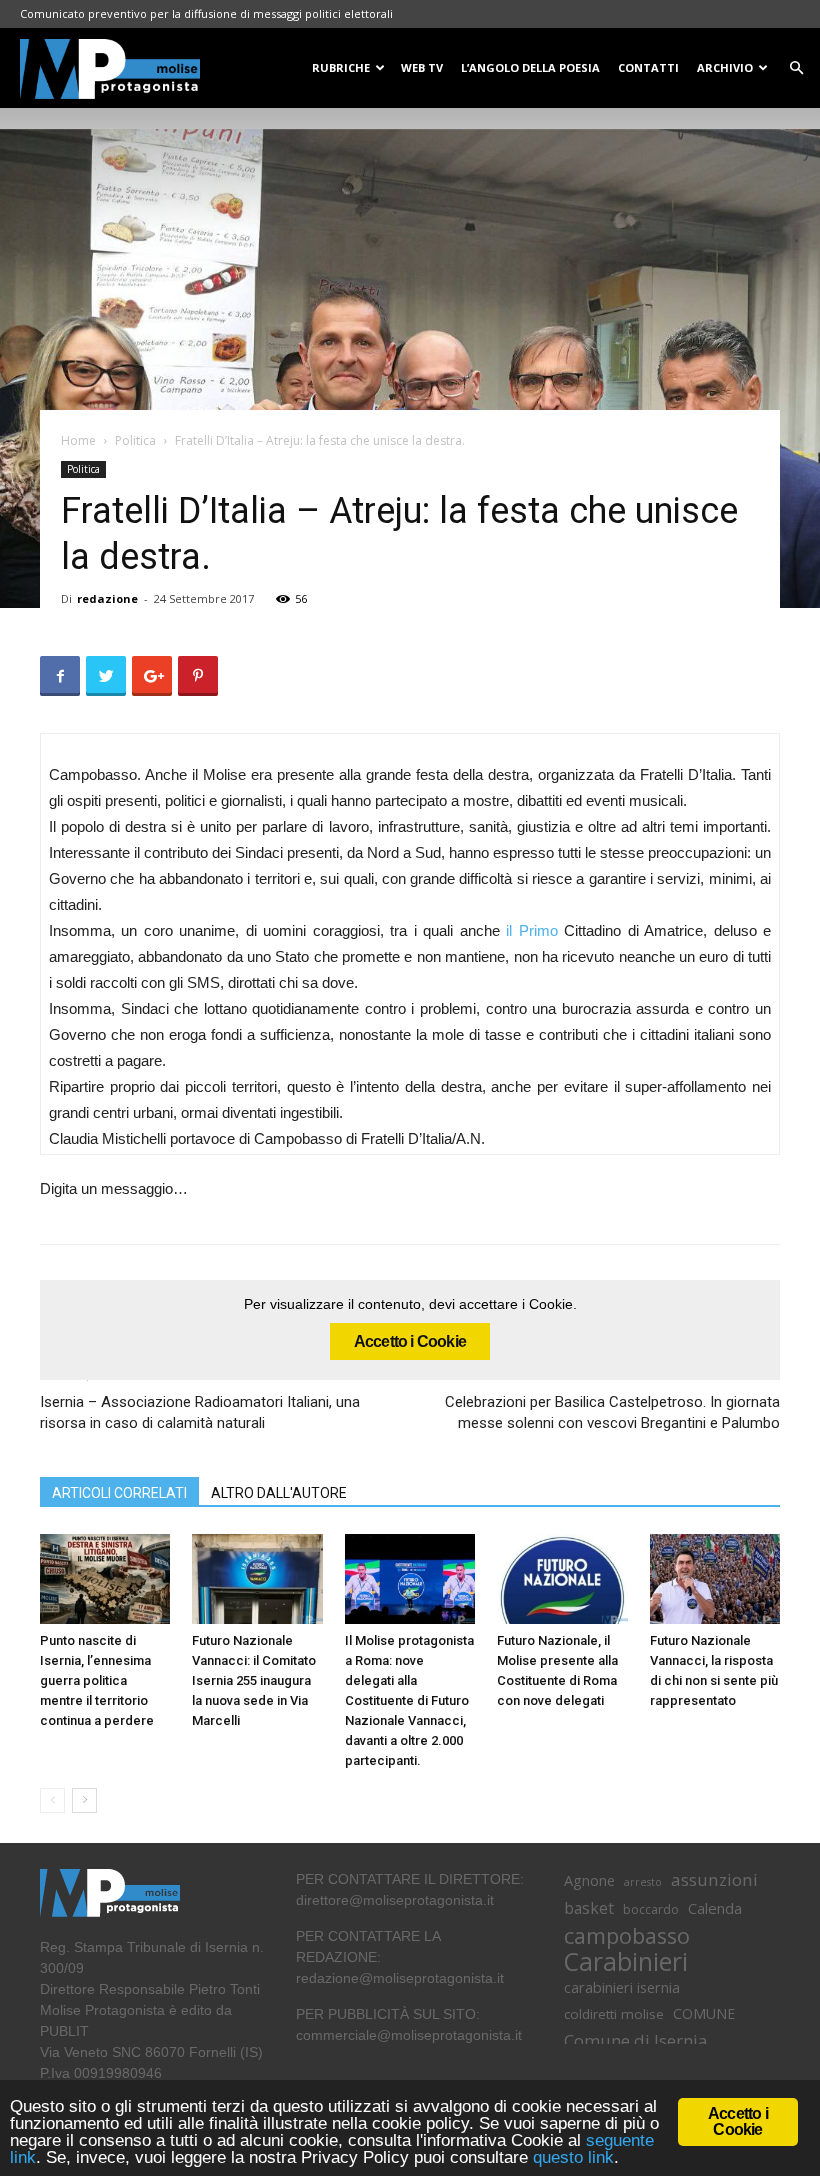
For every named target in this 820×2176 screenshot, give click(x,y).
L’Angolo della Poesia (530, 67)
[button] (796, 68)
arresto (643, 1882)
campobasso (627, 1935)
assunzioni (714, 1879)
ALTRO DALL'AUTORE (279, 1493)
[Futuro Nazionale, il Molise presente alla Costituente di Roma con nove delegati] (562, 1579)
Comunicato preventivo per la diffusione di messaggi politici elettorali (206, 13)
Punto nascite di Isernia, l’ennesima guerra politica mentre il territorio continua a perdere (97, 1680)
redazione (107, 598)
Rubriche (341, 67)
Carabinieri (626, 1961)
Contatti (648, 67)
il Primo (531, 930)
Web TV (422, 67)
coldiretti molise (614, 2014)
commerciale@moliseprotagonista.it (409, 2035)
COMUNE (704, 2013)
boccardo (651, 1909)
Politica (135, 440)
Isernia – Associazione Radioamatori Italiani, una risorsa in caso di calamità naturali (200, 1412)
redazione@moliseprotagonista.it (400, 1978)
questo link (571, 2157)
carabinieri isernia (622, 1987)
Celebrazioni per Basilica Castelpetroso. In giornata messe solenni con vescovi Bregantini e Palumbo (612, 1412)
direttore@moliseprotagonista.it (395, 1900)
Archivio (725, 67)
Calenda (715, 1908)
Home (78, 440)
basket (589, 1908)
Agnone (589, 1880)
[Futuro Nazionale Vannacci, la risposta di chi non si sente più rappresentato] (715, 1579)
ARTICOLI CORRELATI (119, 1493)
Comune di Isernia (635, 2040)
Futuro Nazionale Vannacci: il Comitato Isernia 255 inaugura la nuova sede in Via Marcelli (254, 1680)
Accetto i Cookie (410, 1341)
